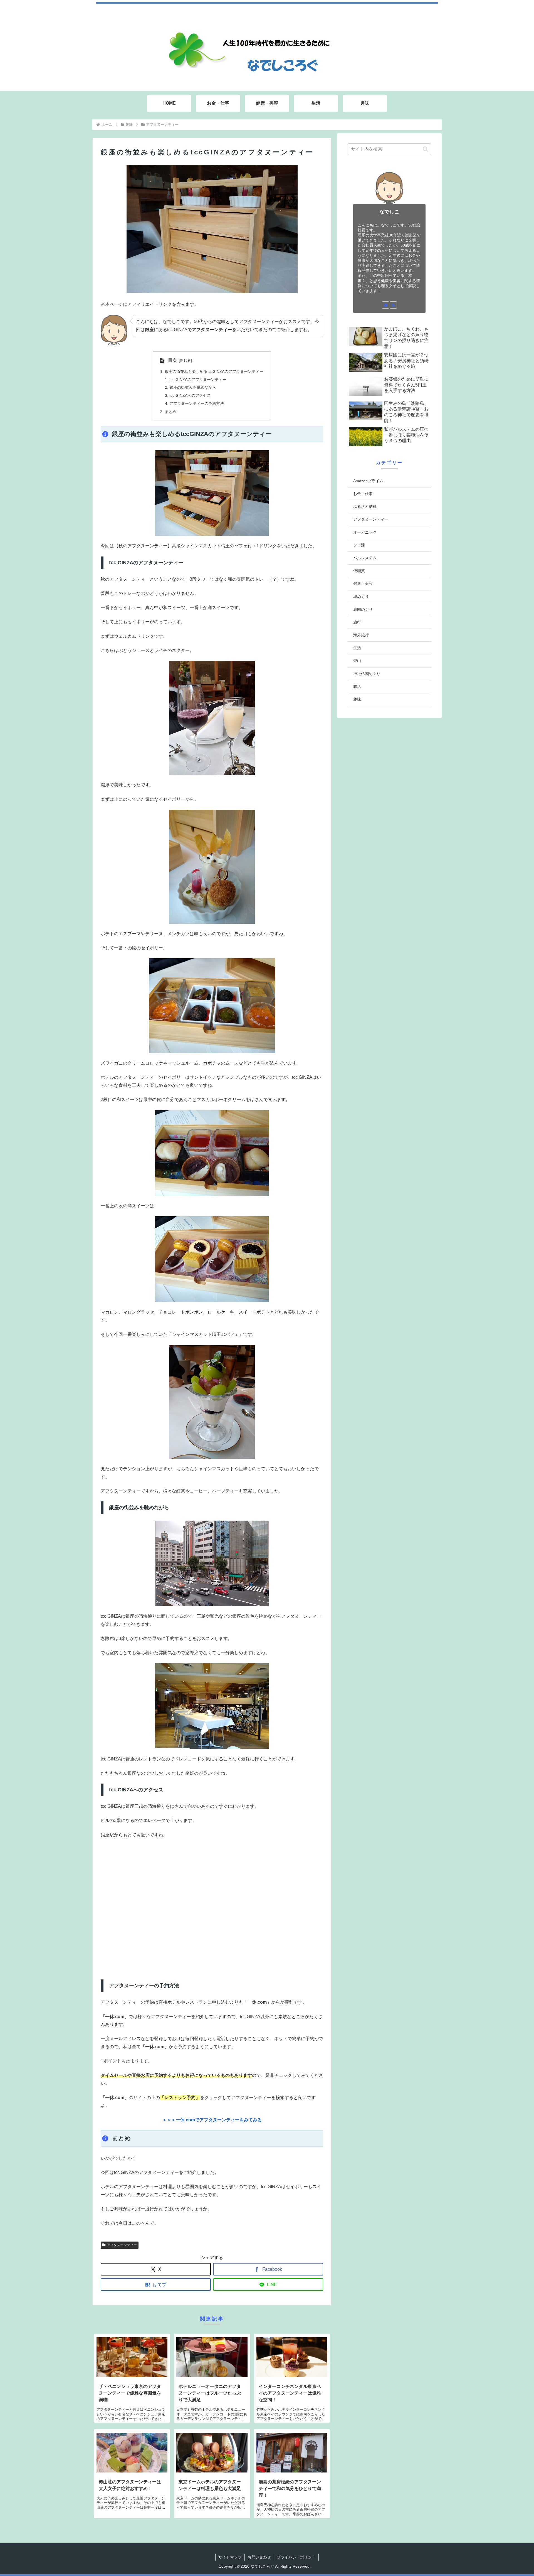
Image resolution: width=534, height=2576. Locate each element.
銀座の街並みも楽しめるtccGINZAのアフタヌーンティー (214, 371)
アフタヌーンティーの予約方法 (197, 403)
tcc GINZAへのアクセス (190, 395)
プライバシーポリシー (296, 2557)
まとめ (170, 412)
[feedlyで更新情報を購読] (385, 305)
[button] (425, 149)
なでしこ (389, 212)
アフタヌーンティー (122, 2245)
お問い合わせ (259, 2557)
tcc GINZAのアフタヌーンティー (198, 380)
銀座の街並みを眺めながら (193, 387)
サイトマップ (230, 2557)
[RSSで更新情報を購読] (393, 305)
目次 (172, 360)
